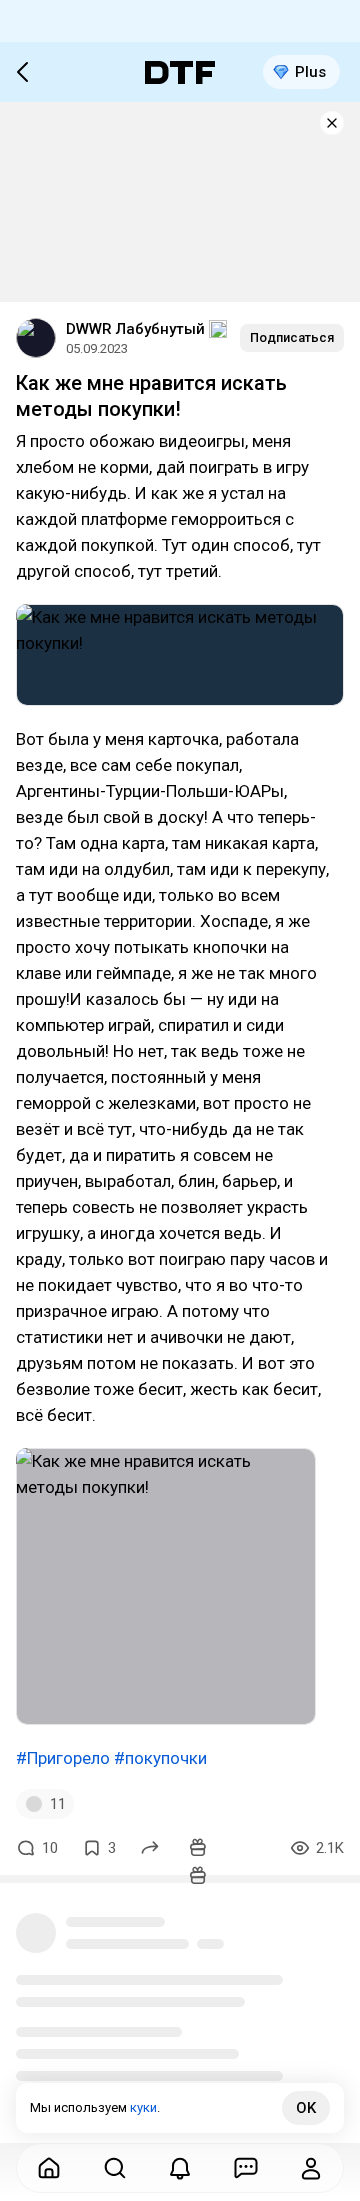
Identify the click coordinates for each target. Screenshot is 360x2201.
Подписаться (292, 337)
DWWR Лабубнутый (135, 329)
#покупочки (160, 1758)
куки (143, 2107)
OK (306, 2108)
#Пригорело (63, 1758)
